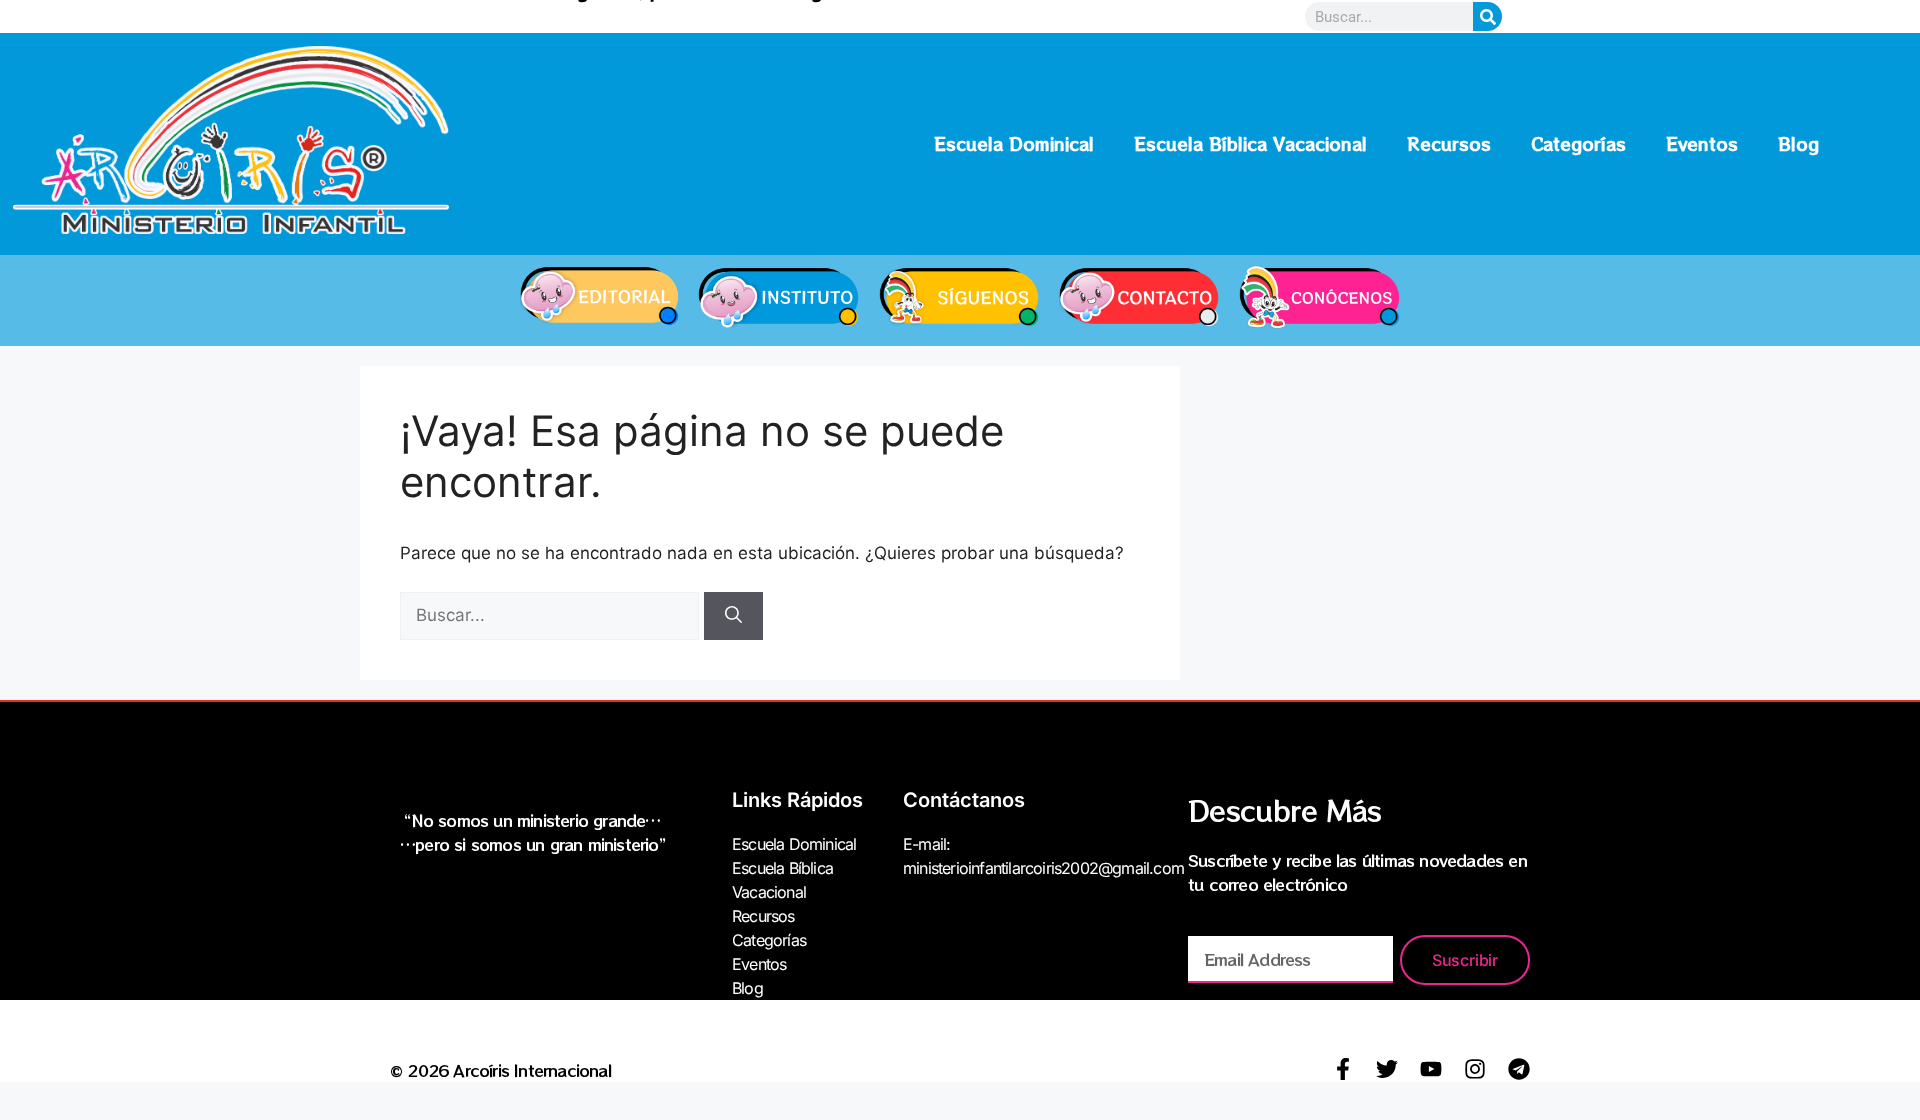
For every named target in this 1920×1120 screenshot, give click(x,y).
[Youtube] (1431, 1069)
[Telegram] (1519, 1069)
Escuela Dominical (1014, 143)
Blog (1798, 143)
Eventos (1702, 143)
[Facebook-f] (1343, 1069)
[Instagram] (1475, 1069)
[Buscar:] (552, 615)
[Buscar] (733, 616)
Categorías (1578, 143)
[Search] (1487, 16)
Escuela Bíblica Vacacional (1250, 143)
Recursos (1449, 143)
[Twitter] (1387, 1069)
